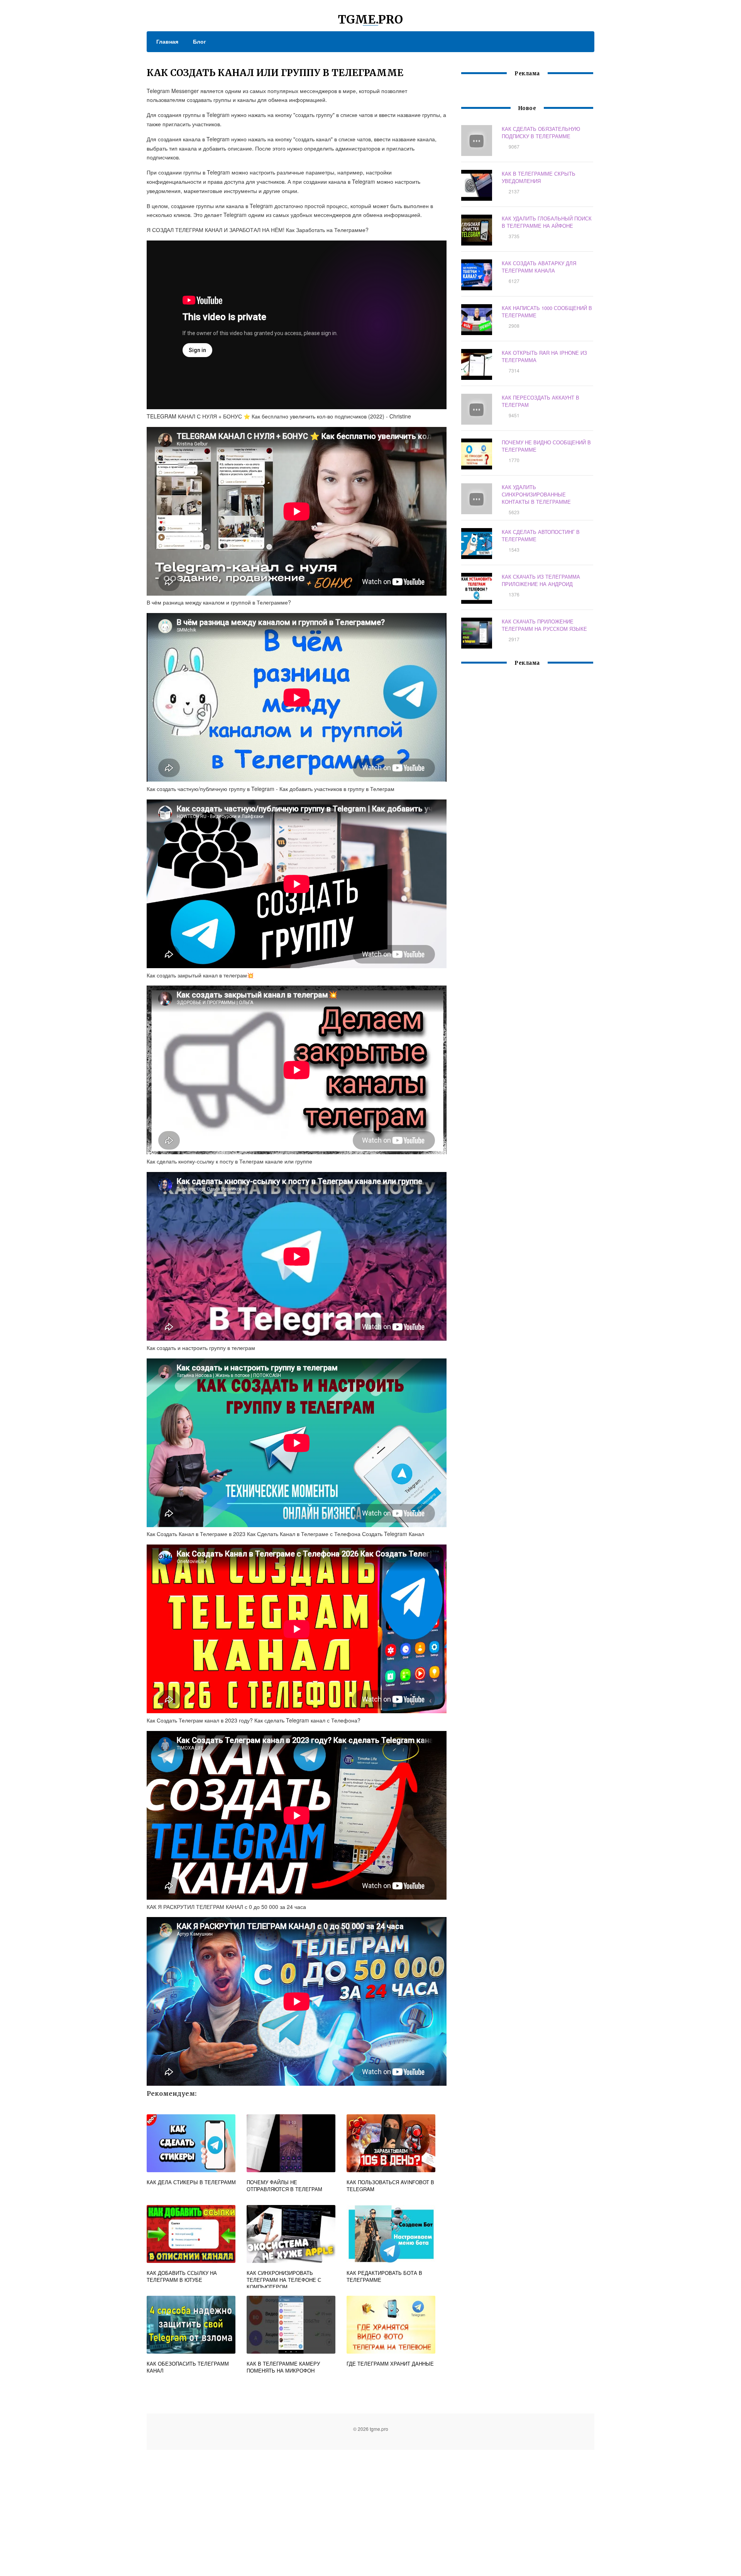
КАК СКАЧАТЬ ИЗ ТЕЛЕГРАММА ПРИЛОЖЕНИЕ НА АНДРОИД (541, 580)
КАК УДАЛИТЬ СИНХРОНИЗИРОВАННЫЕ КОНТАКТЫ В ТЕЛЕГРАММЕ (536, 494)
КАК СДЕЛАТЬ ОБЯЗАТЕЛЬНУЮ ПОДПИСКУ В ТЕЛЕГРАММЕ (541, 132)
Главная (167, 41)
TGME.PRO (370, 19)
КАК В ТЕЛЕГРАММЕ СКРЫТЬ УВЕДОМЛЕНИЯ (539, 177)
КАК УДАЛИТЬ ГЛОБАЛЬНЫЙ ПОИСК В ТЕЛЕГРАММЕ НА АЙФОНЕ (547, 222)
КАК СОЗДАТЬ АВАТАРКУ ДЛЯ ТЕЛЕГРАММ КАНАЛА (539, 267)
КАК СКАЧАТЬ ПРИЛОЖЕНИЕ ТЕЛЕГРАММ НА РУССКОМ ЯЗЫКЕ (544, 625)
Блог (200, 41)
